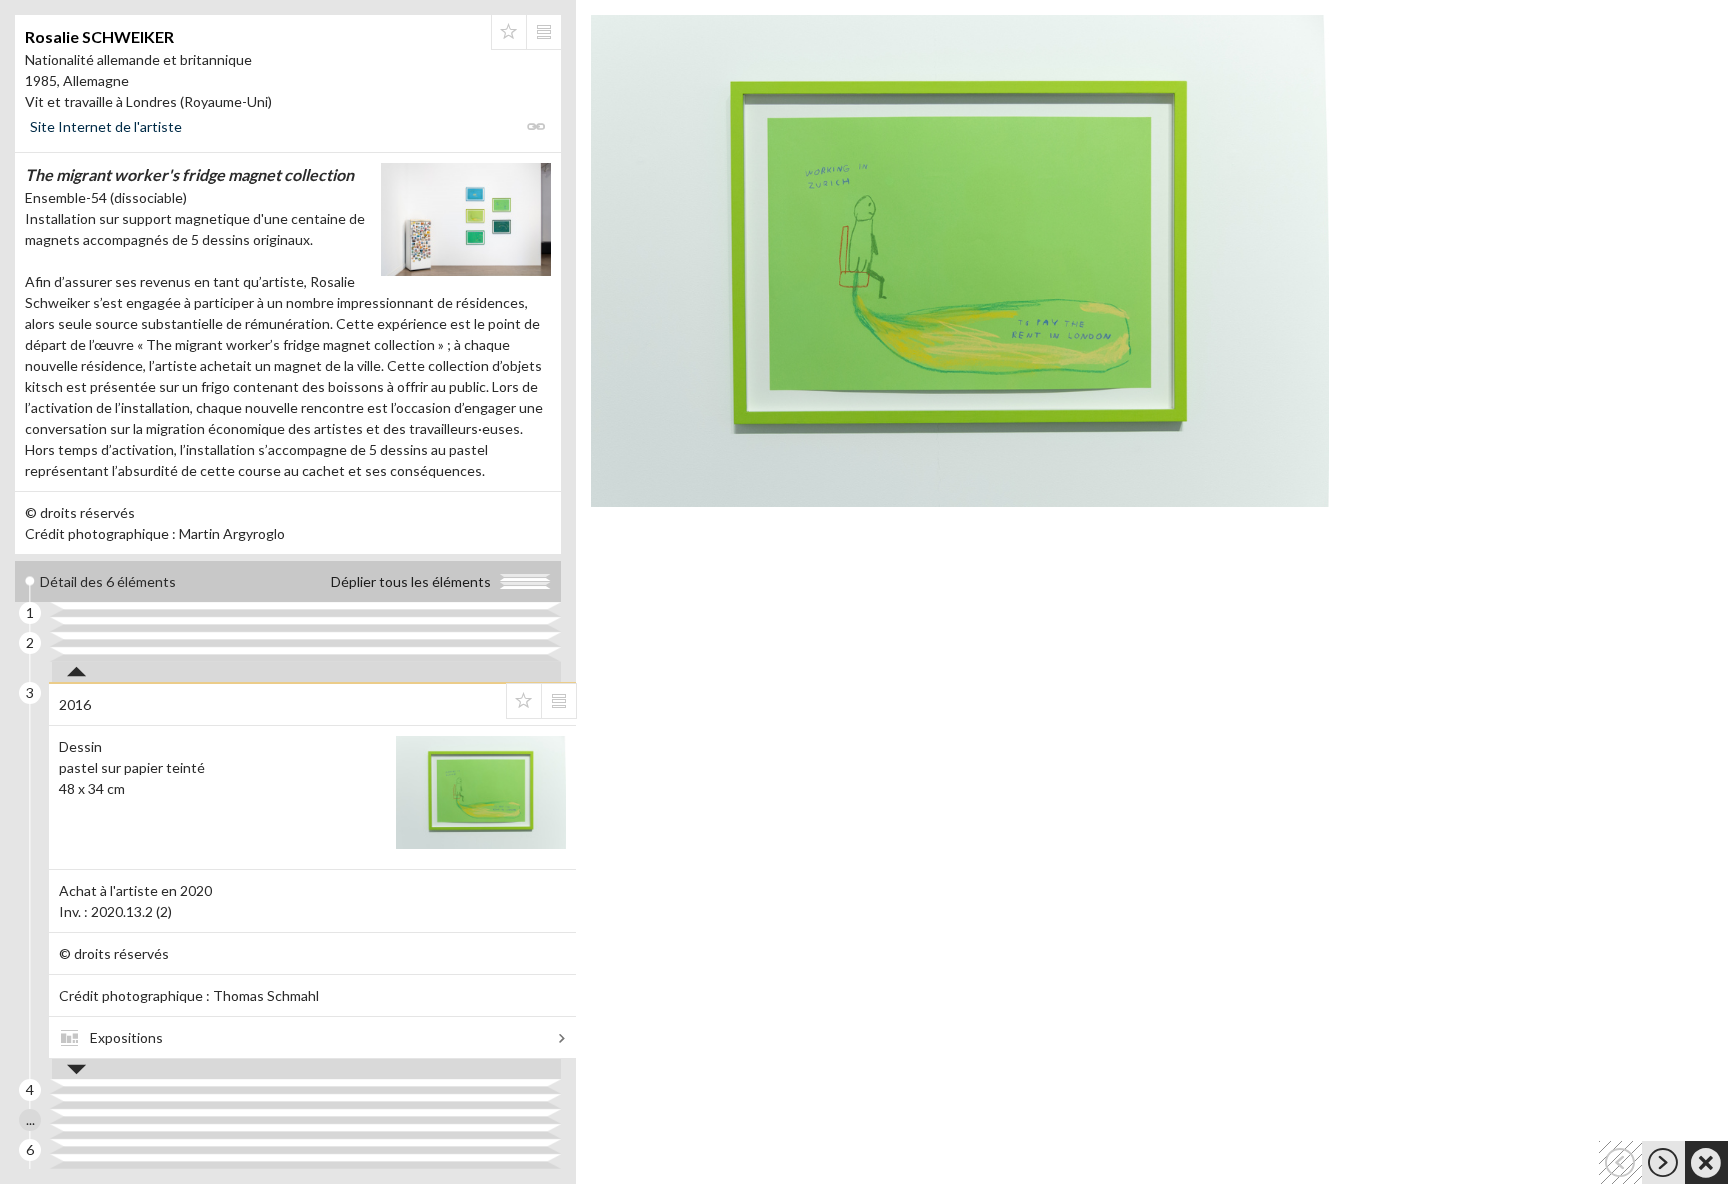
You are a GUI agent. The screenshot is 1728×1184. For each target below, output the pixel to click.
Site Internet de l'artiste (106, 126)
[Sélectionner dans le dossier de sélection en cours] (509, 32)
